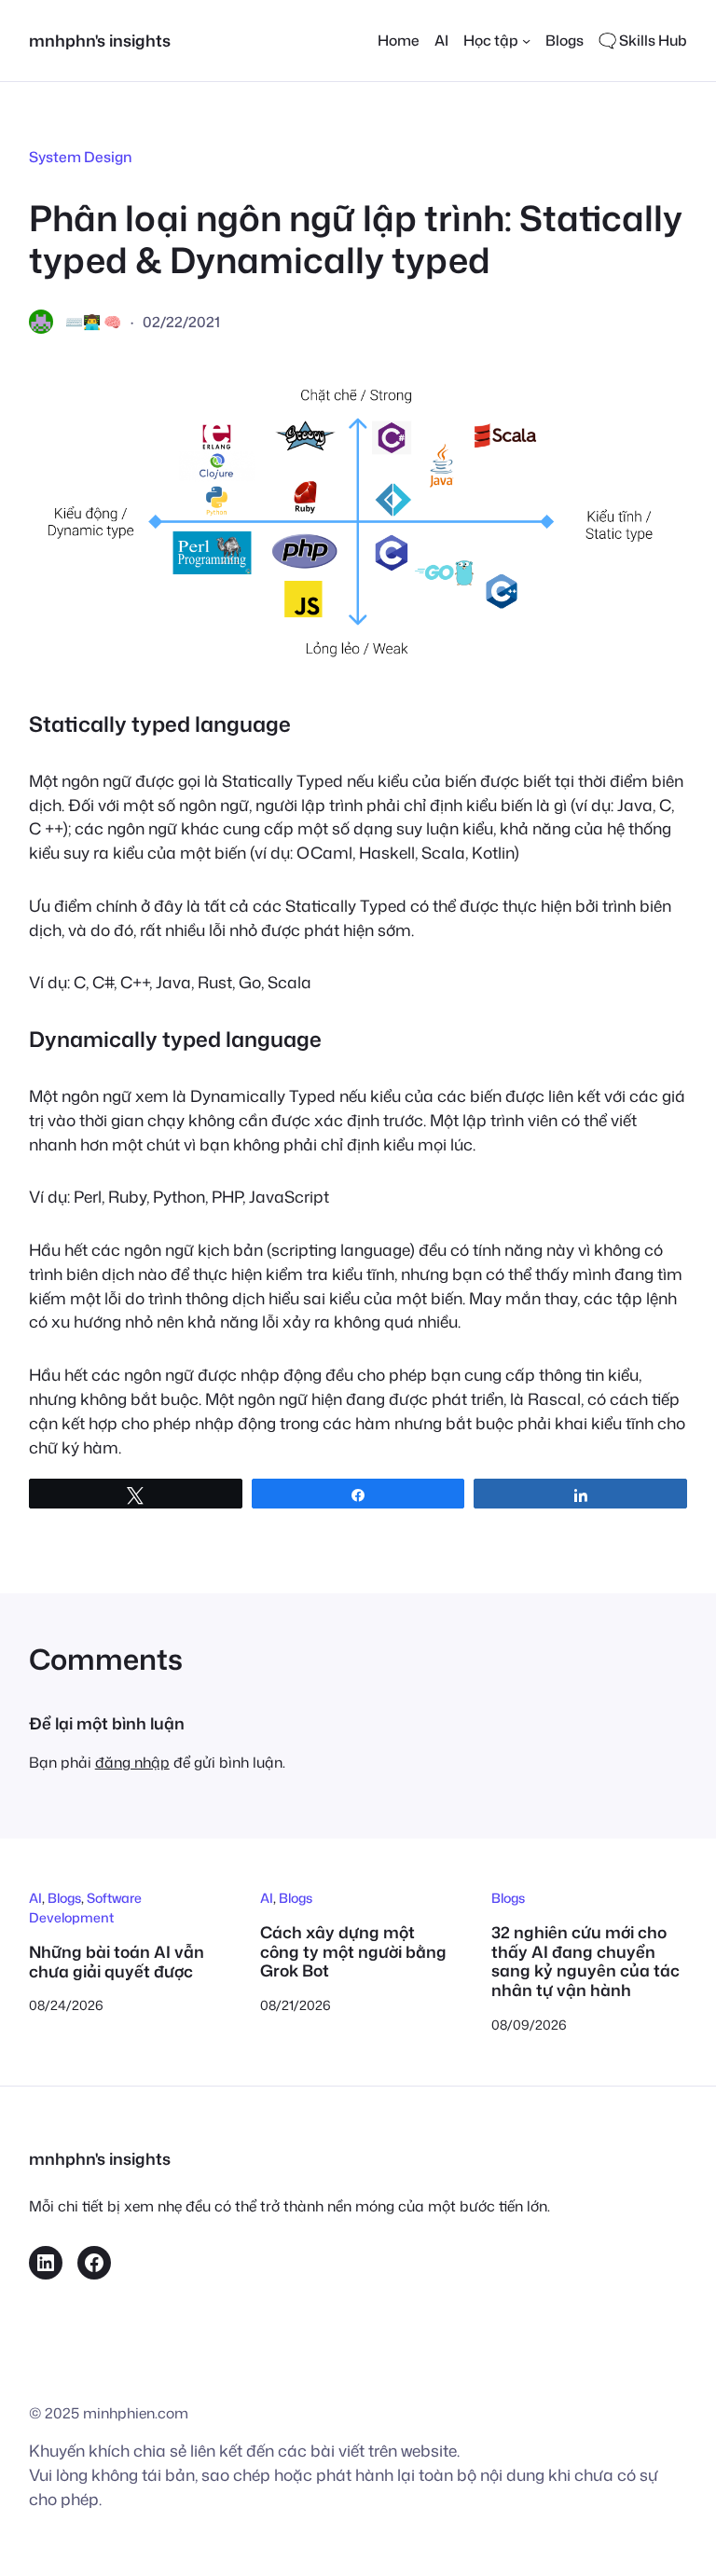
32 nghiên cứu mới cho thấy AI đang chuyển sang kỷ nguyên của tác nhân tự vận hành (585, 1962)
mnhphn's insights (100, 41)
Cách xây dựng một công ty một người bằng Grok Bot (353, 1952)
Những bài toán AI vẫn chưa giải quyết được (117, 1962)
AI (35, 1898)
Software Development (85, 1908)
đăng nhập (132, 1762)
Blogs (64, 1898)
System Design (80, 157)
